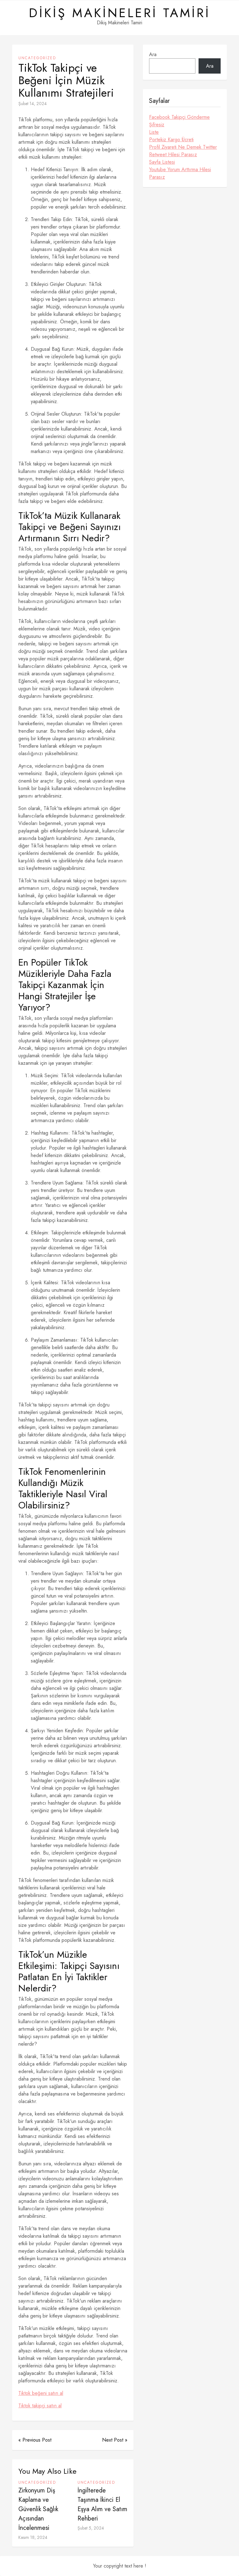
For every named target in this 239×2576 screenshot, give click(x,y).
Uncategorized (37, 58)
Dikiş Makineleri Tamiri (120, 13)
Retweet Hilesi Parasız (173, 154)
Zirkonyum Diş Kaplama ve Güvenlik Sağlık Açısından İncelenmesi (38, 2509)
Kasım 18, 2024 (33, 2537)
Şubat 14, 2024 (33, 104)
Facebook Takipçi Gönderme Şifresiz (179, 121)
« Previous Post (35, 2440)
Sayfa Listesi (162, 162)
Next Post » (115, 2440)
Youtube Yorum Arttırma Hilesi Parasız (180, 173)
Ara (153, 54)
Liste (154, 132)
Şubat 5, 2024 (91, 2528)
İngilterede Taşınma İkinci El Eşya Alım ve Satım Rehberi (102, 2504)
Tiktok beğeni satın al (41, 2393)
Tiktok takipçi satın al (40, 2406)
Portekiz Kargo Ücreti (171, 140)
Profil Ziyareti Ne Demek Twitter (183, 147)
